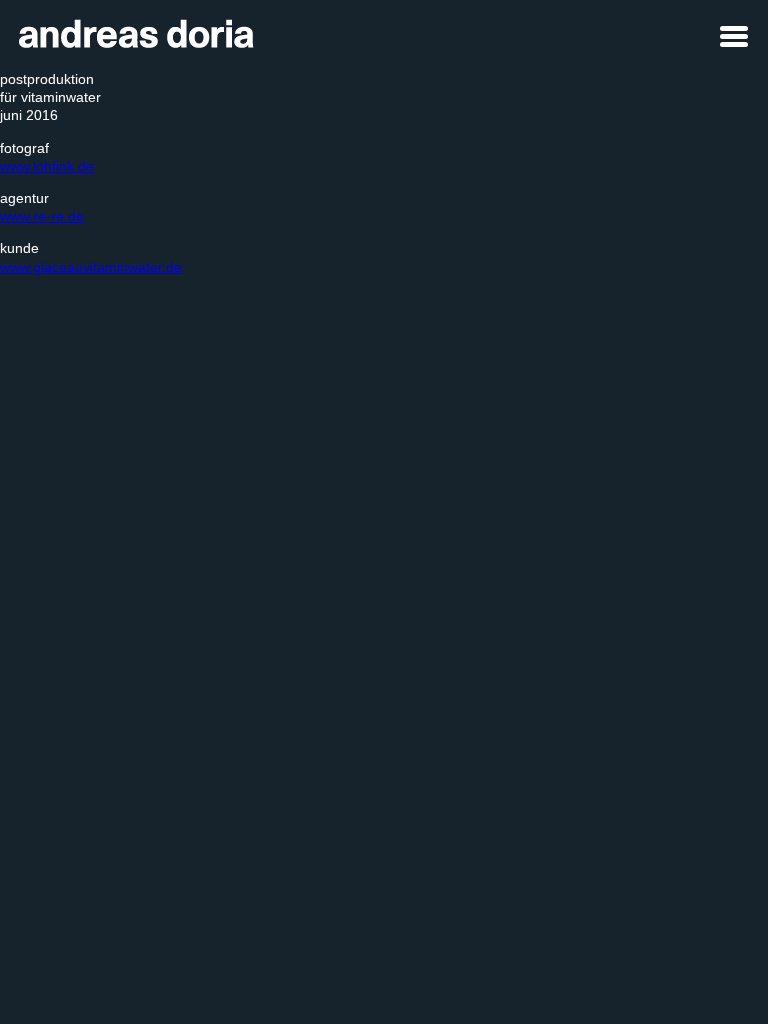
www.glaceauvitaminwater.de (91, 267)
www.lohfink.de (47, 166)
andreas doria (128, 27)
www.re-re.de (42, 216)
